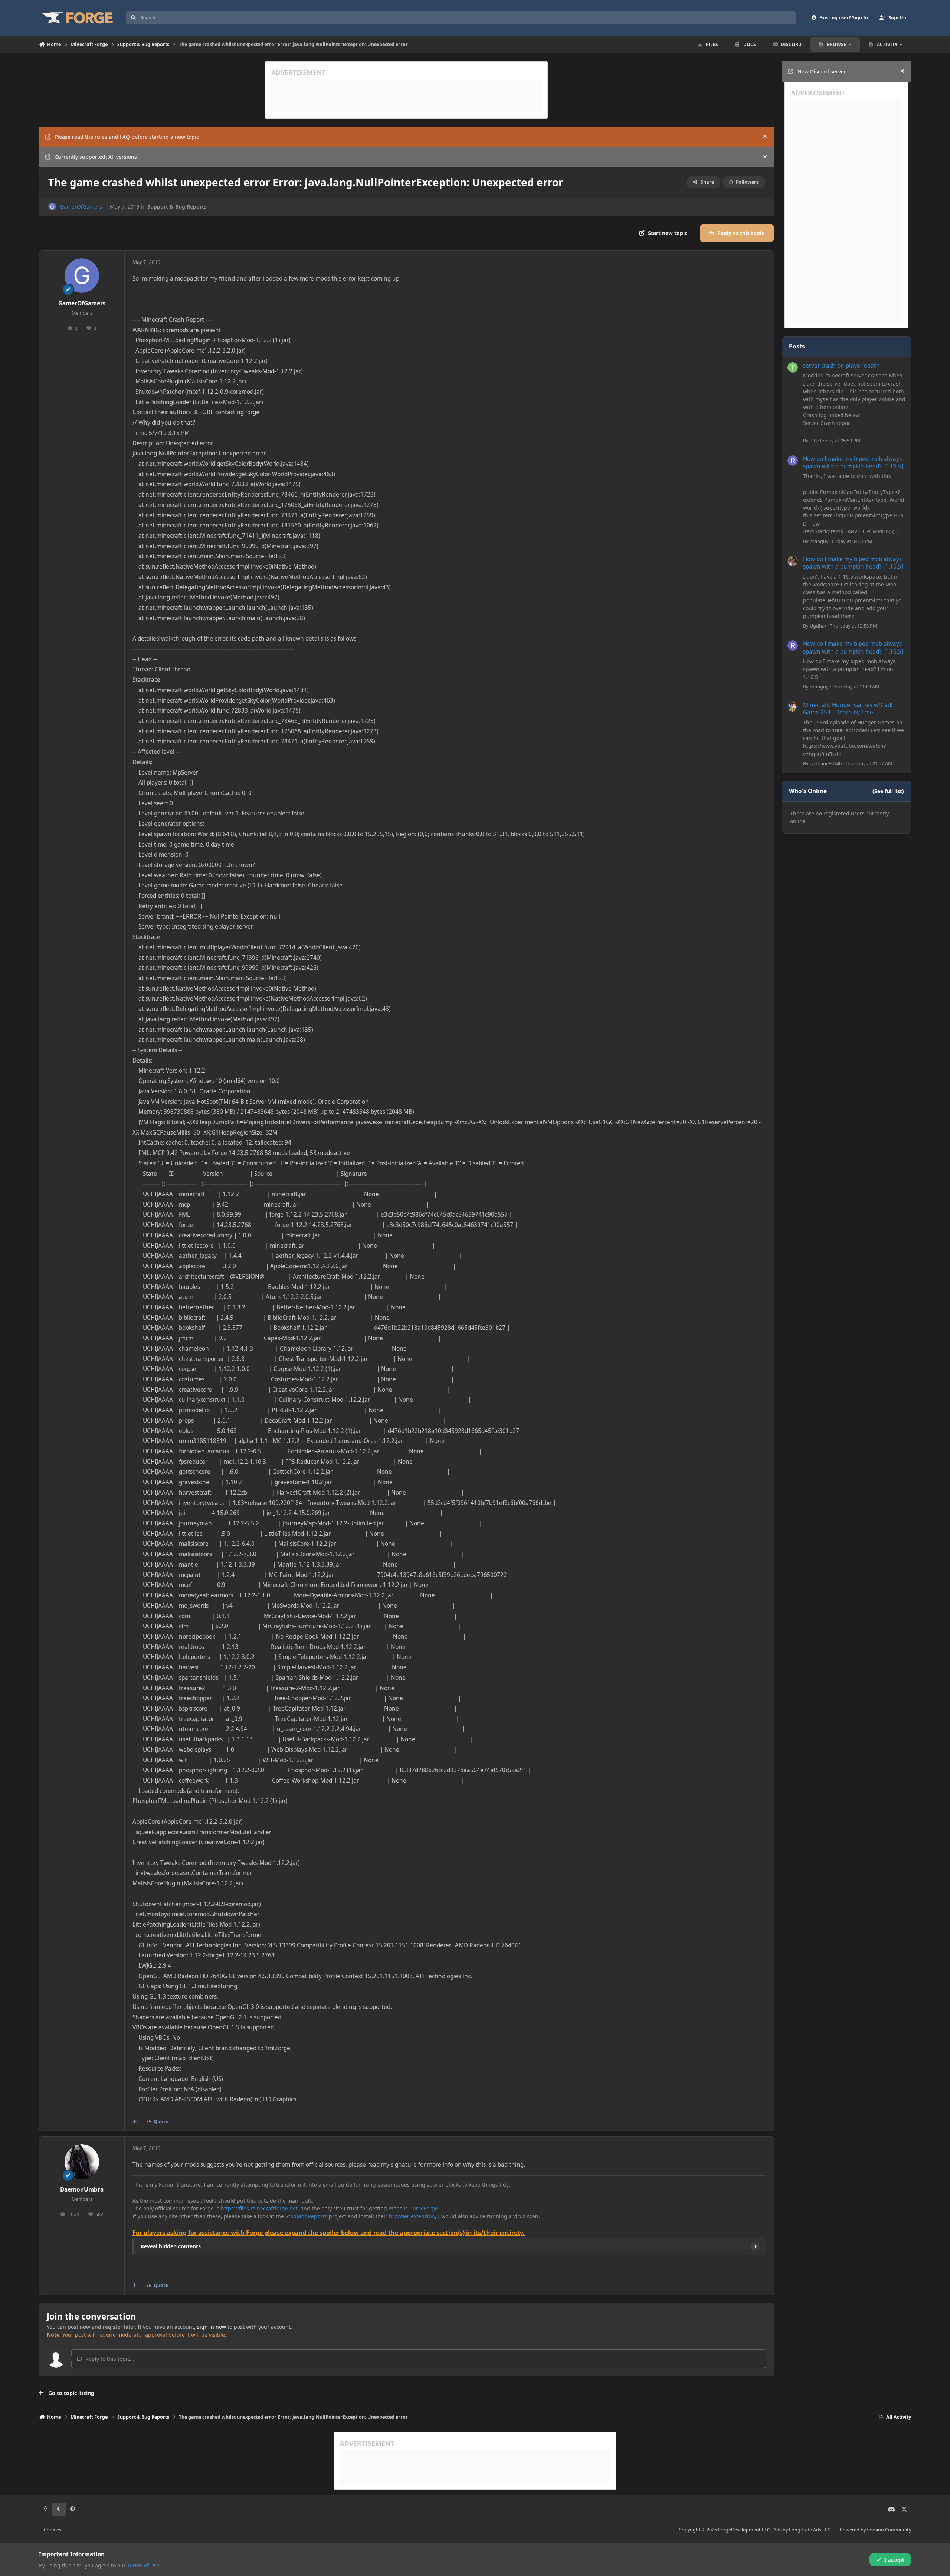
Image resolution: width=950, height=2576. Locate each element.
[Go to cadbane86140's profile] (793, 707)
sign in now (212, 2327)
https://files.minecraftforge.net (259, 2208)
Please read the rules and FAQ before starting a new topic (127, 137)
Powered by (875, 2530)
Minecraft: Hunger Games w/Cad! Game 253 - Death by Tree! (848, 709)
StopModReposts (306, 2216)
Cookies (53, 2530)
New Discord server (822, 71)
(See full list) (888, 791)
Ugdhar (818, 626)
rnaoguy (819, 541)
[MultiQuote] (135, 2122)
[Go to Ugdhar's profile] (793, 561)
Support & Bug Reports (177, 207)
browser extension (412, 2216)
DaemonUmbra (82, 2189)
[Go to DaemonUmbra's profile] (82, 2162)
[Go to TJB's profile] (793, 367)
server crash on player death (841, 366)
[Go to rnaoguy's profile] (793, 461)
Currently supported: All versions (96, 157)
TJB (813, 441)
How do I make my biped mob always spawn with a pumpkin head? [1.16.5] (853, 463)
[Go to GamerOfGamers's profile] (52, 207)
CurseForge (424, 2208)
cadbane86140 (826, 763)
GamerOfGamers (81, 207)
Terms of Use (143, 2565)
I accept (894, 2559)
